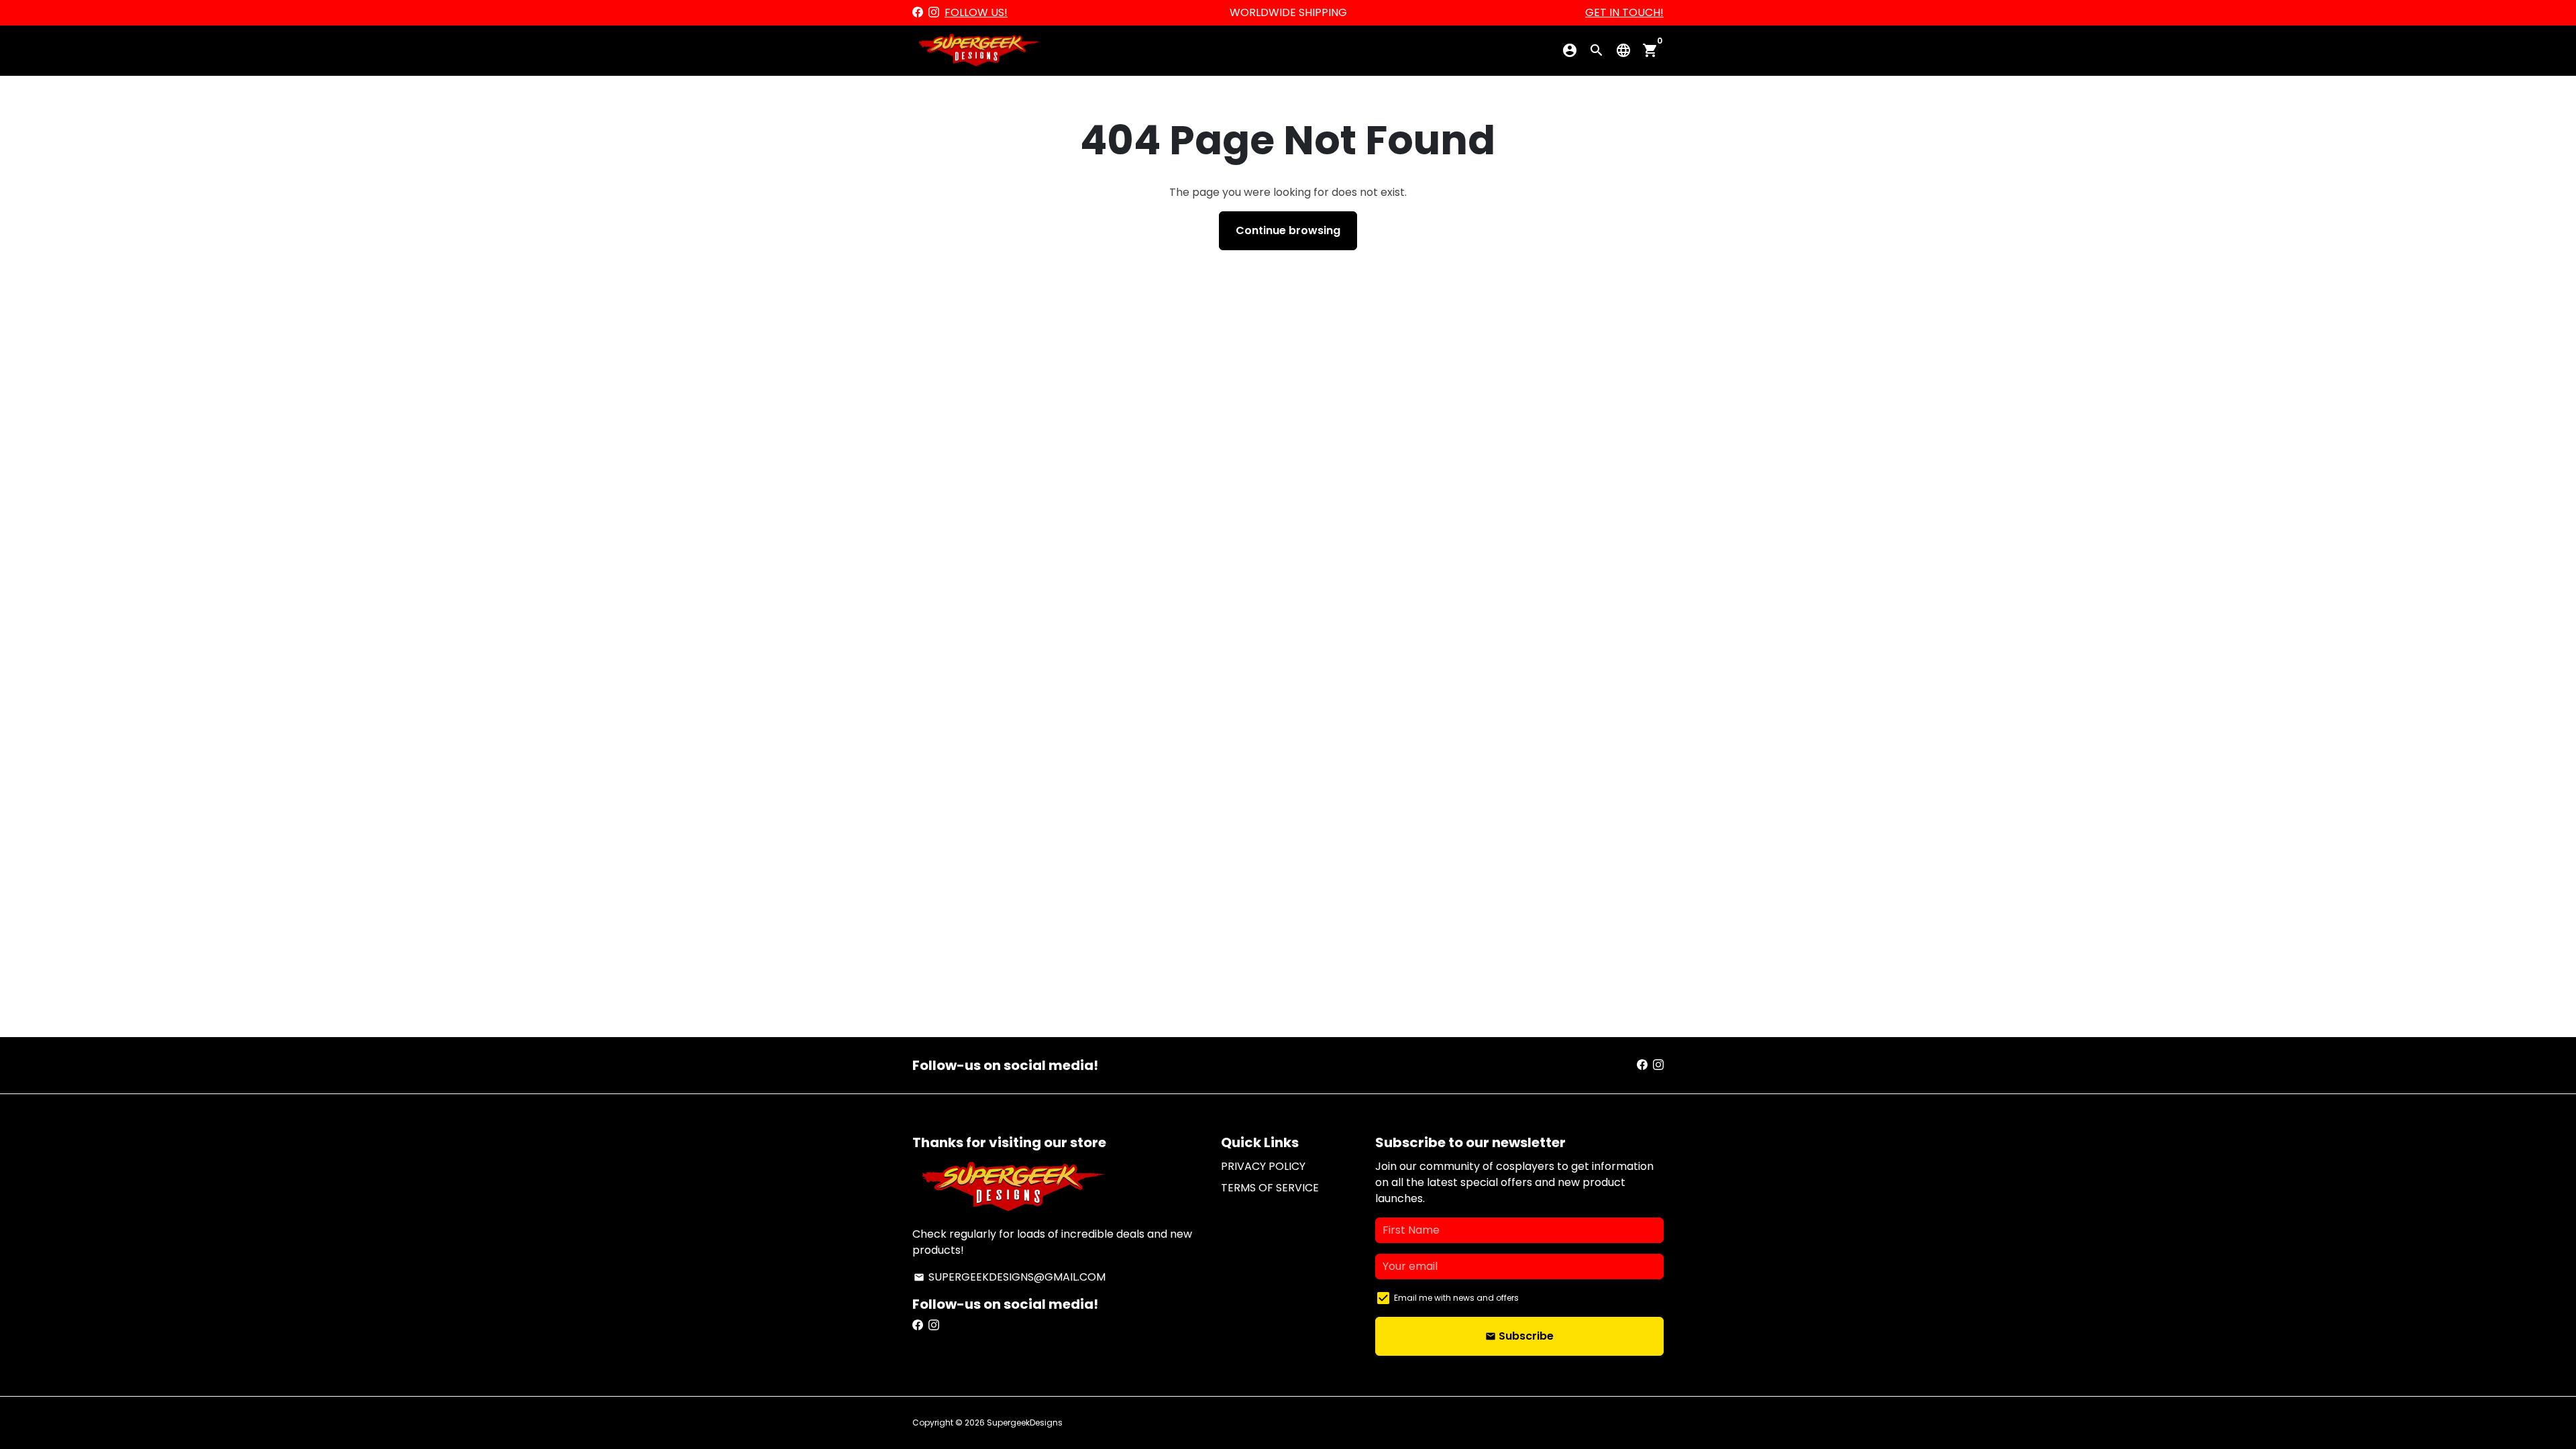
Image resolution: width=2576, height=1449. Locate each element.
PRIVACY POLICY (1263, 1166)
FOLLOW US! (976, 12)
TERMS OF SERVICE (1270, 1188)
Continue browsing (1288, 230)
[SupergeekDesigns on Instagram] (934, 12)
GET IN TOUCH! (1624, 12)
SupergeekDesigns (1025, 1423)
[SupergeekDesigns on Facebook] (918, 12)
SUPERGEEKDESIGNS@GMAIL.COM (1010, 1277)
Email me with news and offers (1456, 1298)
